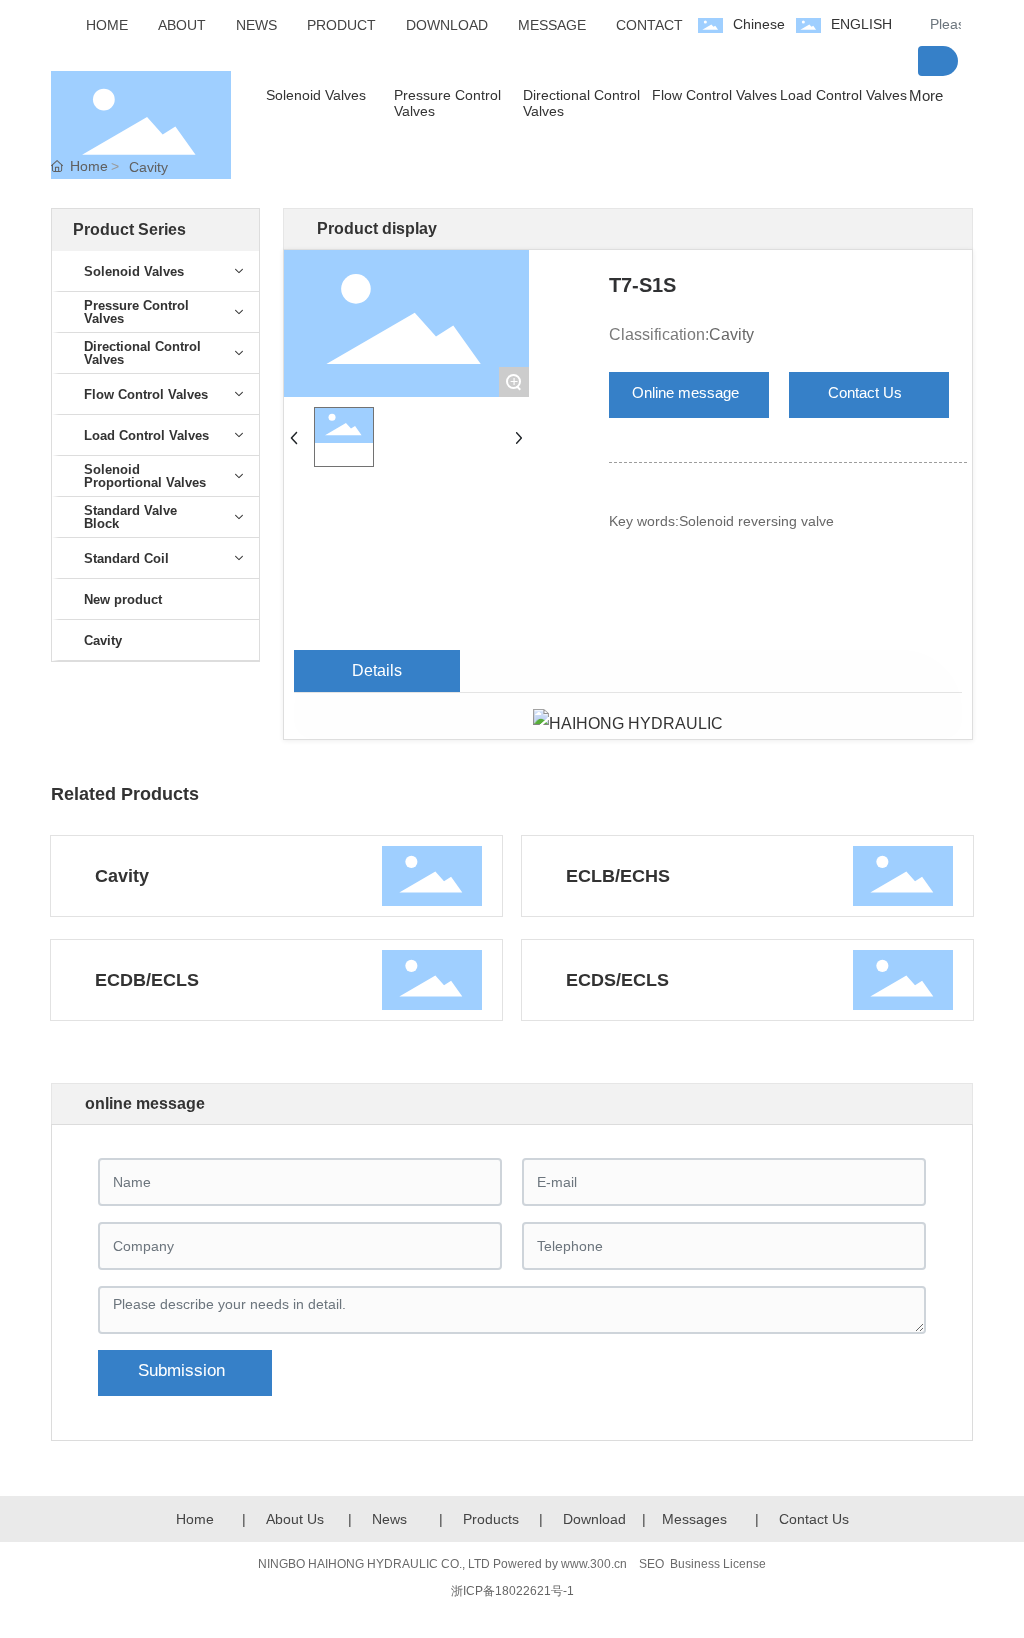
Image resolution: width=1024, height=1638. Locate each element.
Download (594, 1519)
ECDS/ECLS (617, 980)
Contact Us (814, 1519)
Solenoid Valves (316, 95)
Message (691, 1519)
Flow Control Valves (714, 95)
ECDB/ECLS (147, 980)
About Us (295, 1519)
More (926, 95)
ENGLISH (861, 24)
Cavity (148, 167)
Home (195, 1519)
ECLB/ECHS (618, 876)
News (389, 1519)
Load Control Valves (843, 95)
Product (487, 1519)
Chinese (759, 24)
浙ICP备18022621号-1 (512, 1591)
